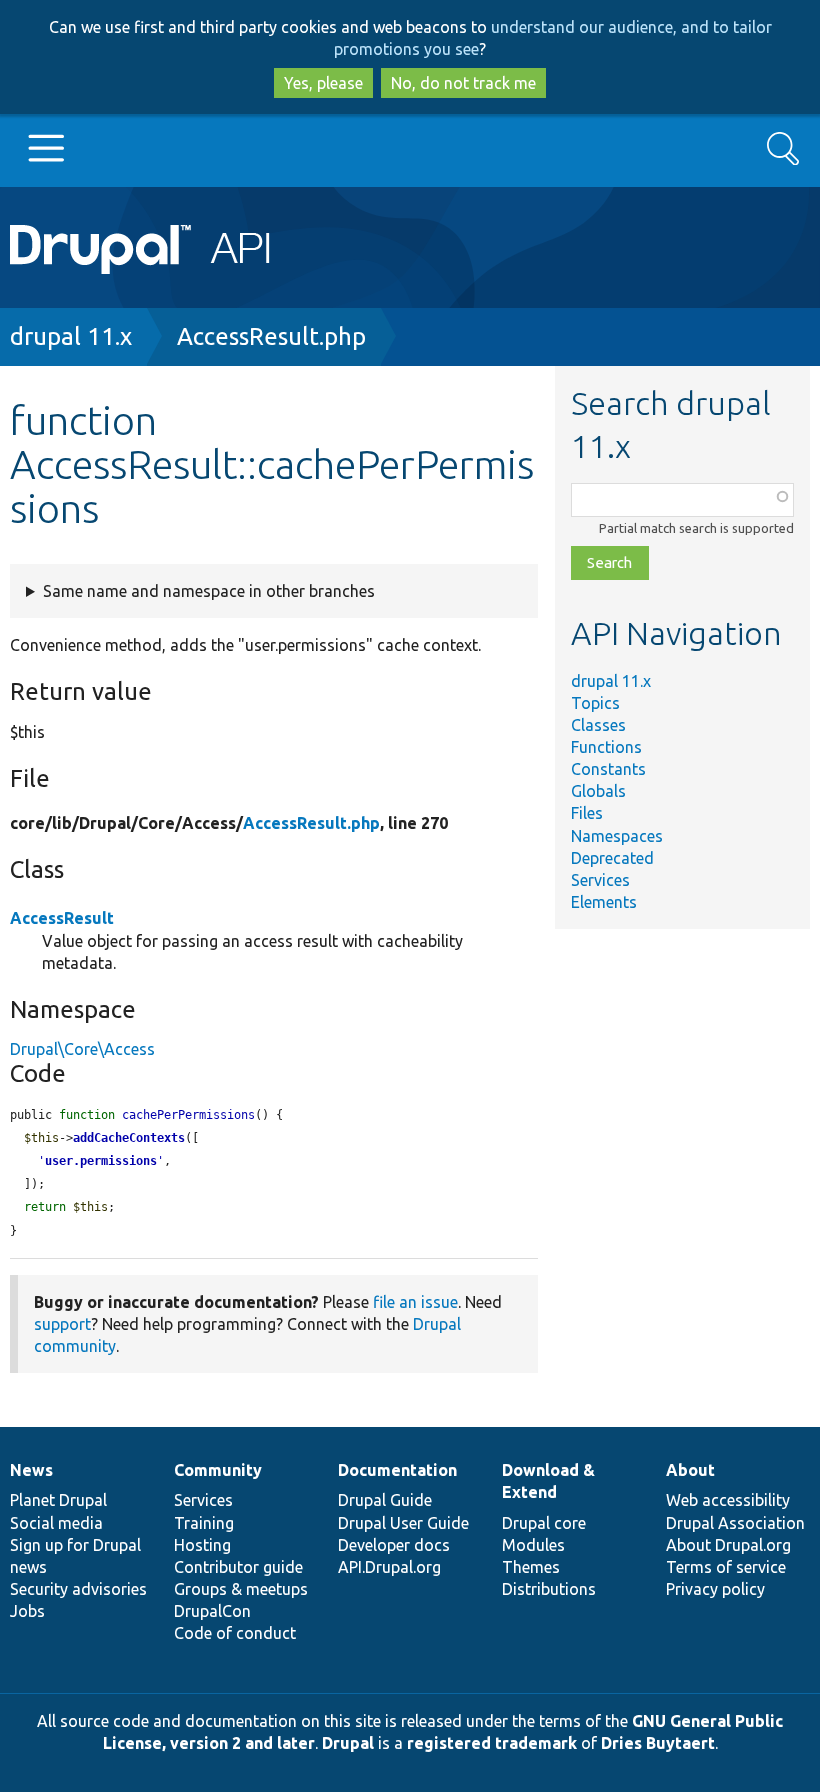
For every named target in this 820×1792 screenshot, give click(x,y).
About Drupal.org (728, 1545)
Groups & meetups (241, 1589)
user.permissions (101, 1161)
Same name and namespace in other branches (209, 591)
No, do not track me (463, 83)
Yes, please (323, 83)
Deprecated (612, 858)
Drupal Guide (385, 1500)
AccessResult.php (271, 336)
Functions (606, 747)
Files (587, 813)
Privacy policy (715, 1589)
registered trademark (492, 1743)
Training (204, 1523)
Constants (608, 769)
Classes (598, 725)
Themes (531, 1567)
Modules (533, 1545)
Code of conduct (235, 1633)
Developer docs (394, 1545)
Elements (604, 902)
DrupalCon (212, 1611)
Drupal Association (735, 1523)
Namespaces (617, 836)
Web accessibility (728, 1500)
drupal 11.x (71, 336)
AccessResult (62, 918)
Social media (56, 1523)
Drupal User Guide (403, 1523)
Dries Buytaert (658, 1743)
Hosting (202, 1545)
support (62, 1324)
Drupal (348, 1743)
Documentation (397, 1470)
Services (600, 880)
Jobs (27, 1611)
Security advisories (78, 1589)
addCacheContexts (129, 1138)
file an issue (415, 1302)
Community (218, 1470)
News (31, 1470)
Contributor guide (238, 1567)
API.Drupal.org (389, 1567)
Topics (595, 703)
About (690, 1470)
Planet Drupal (58, 1500)
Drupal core (544, 1523)
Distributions (549, 1589)
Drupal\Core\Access (82, 1049)
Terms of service (726, 1567)
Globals (598, 791)
